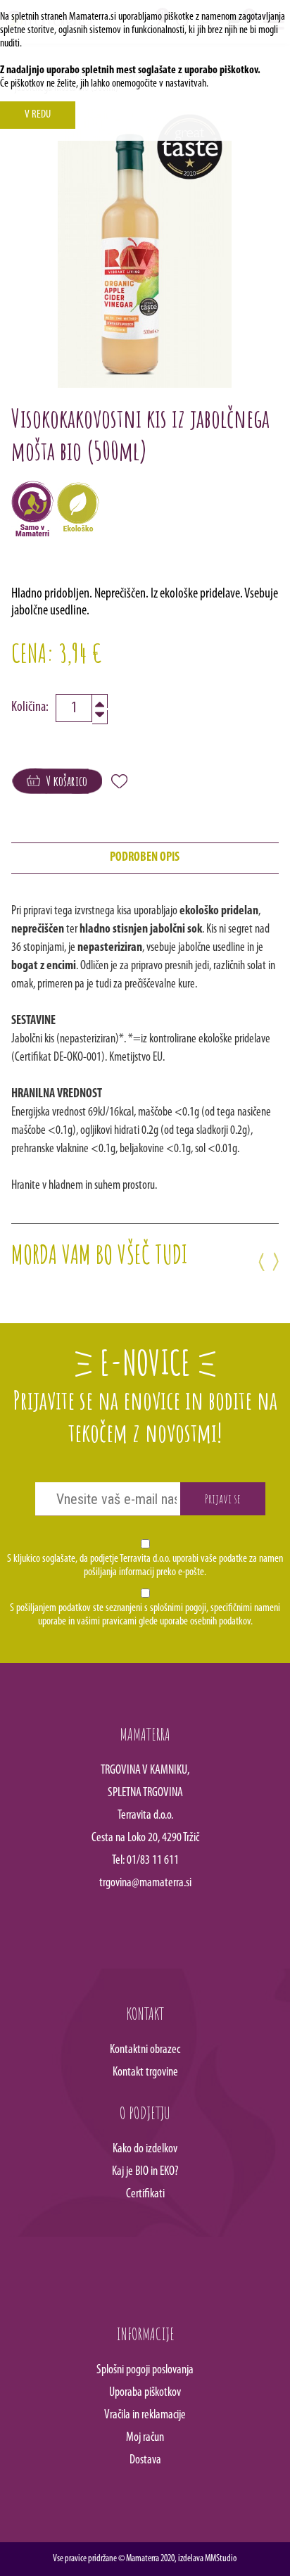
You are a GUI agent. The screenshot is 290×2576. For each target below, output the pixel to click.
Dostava (145, 2461)
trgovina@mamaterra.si (145, 1883)
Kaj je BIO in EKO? (145, 2172)
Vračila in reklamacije (145, 2416)
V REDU (38, 115)
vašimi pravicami (107, 1622)
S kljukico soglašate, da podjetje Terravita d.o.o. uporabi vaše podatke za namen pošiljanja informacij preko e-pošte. (145, 1566)
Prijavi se (223, 1498)
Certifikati (145, 2195)
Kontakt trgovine (145, 2073)
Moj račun (145, 2438)
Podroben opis (145, 858)
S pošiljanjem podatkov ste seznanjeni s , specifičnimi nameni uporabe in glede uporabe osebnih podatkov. (145, 1615)
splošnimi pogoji (178, 1608)
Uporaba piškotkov (145, 2393)
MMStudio (221, 2559)
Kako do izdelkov (145, 2149)
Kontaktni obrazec (145, 2050)
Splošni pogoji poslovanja (145, 2370)
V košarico (64, 781)
